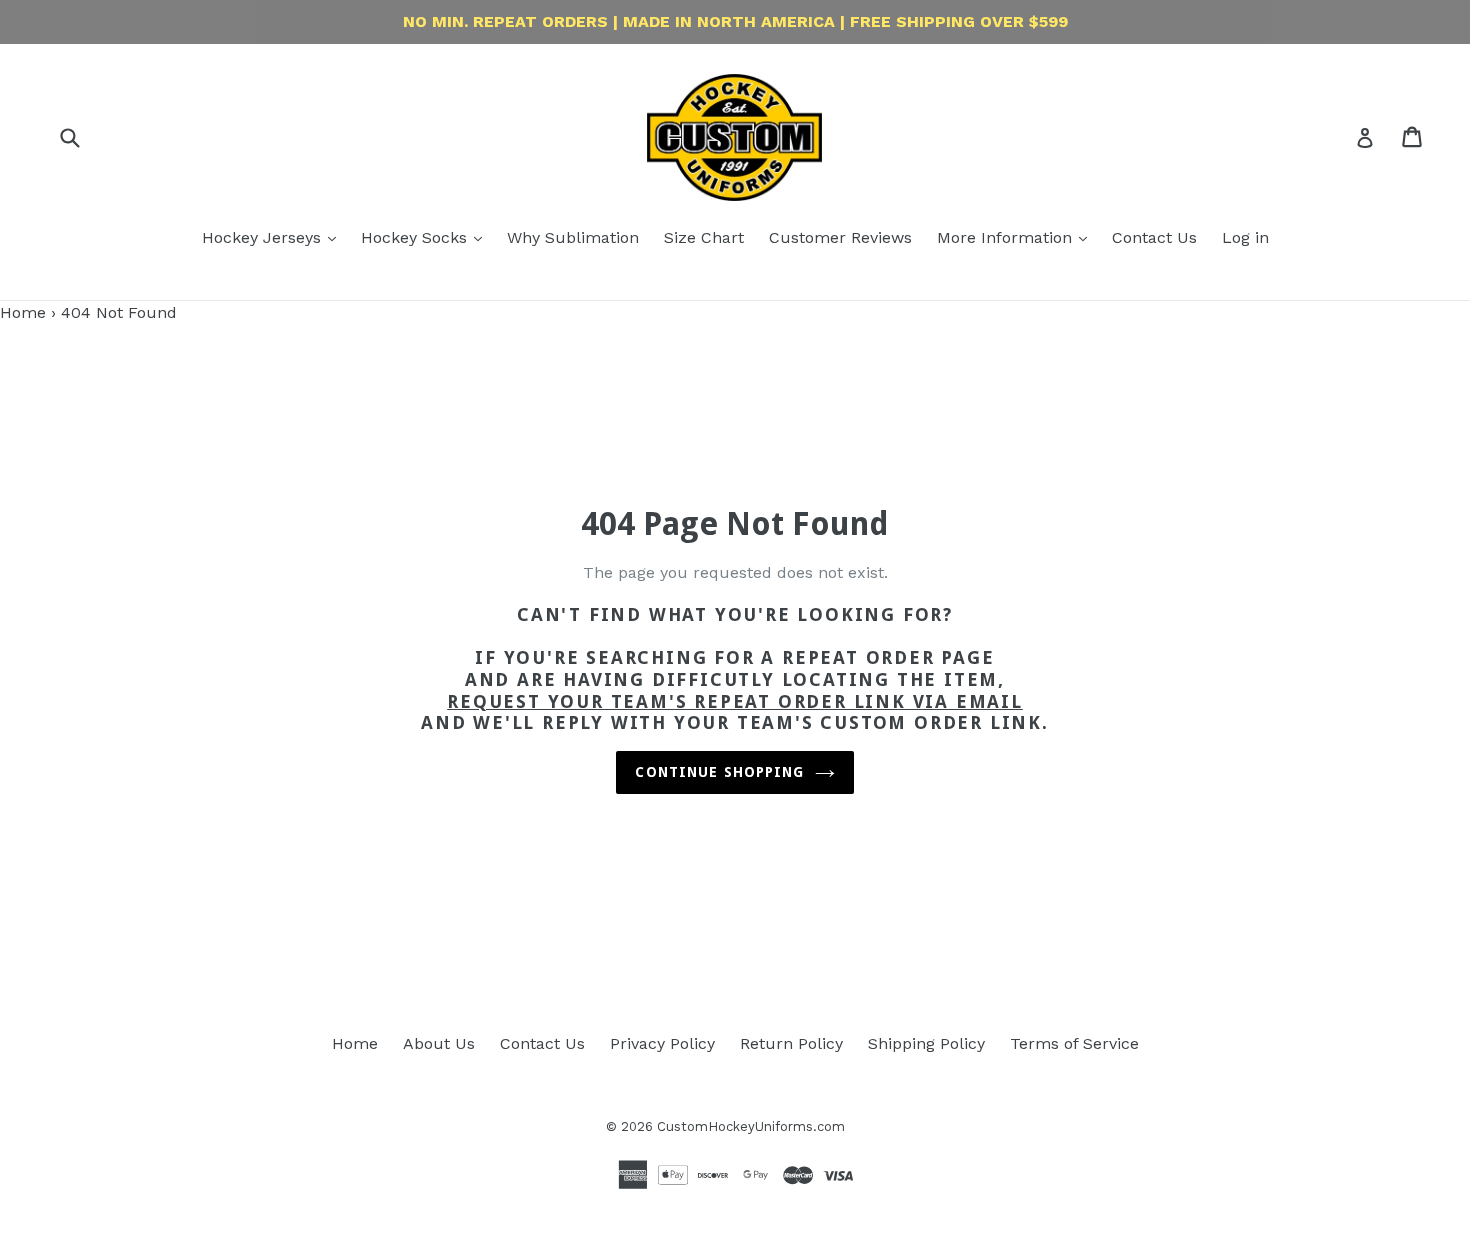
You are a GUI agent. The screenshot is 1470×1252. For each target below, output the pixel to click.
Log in (1245, 237)
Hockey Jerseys (264, 237)
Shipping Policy (926, 1043)
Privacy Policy (662, 1043)
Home (23, 312)
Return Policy (791, 1043)
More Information (1007, 237)
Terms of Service (1074, 1043)
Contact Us (1154, 237)
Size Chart (704, 237)
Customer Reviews (840, 237)
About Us (439, 1043)
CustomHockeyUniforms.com (751, 1126)
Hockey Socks (416, 237)
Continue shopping (719, 772)
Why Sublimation (573, 237)
